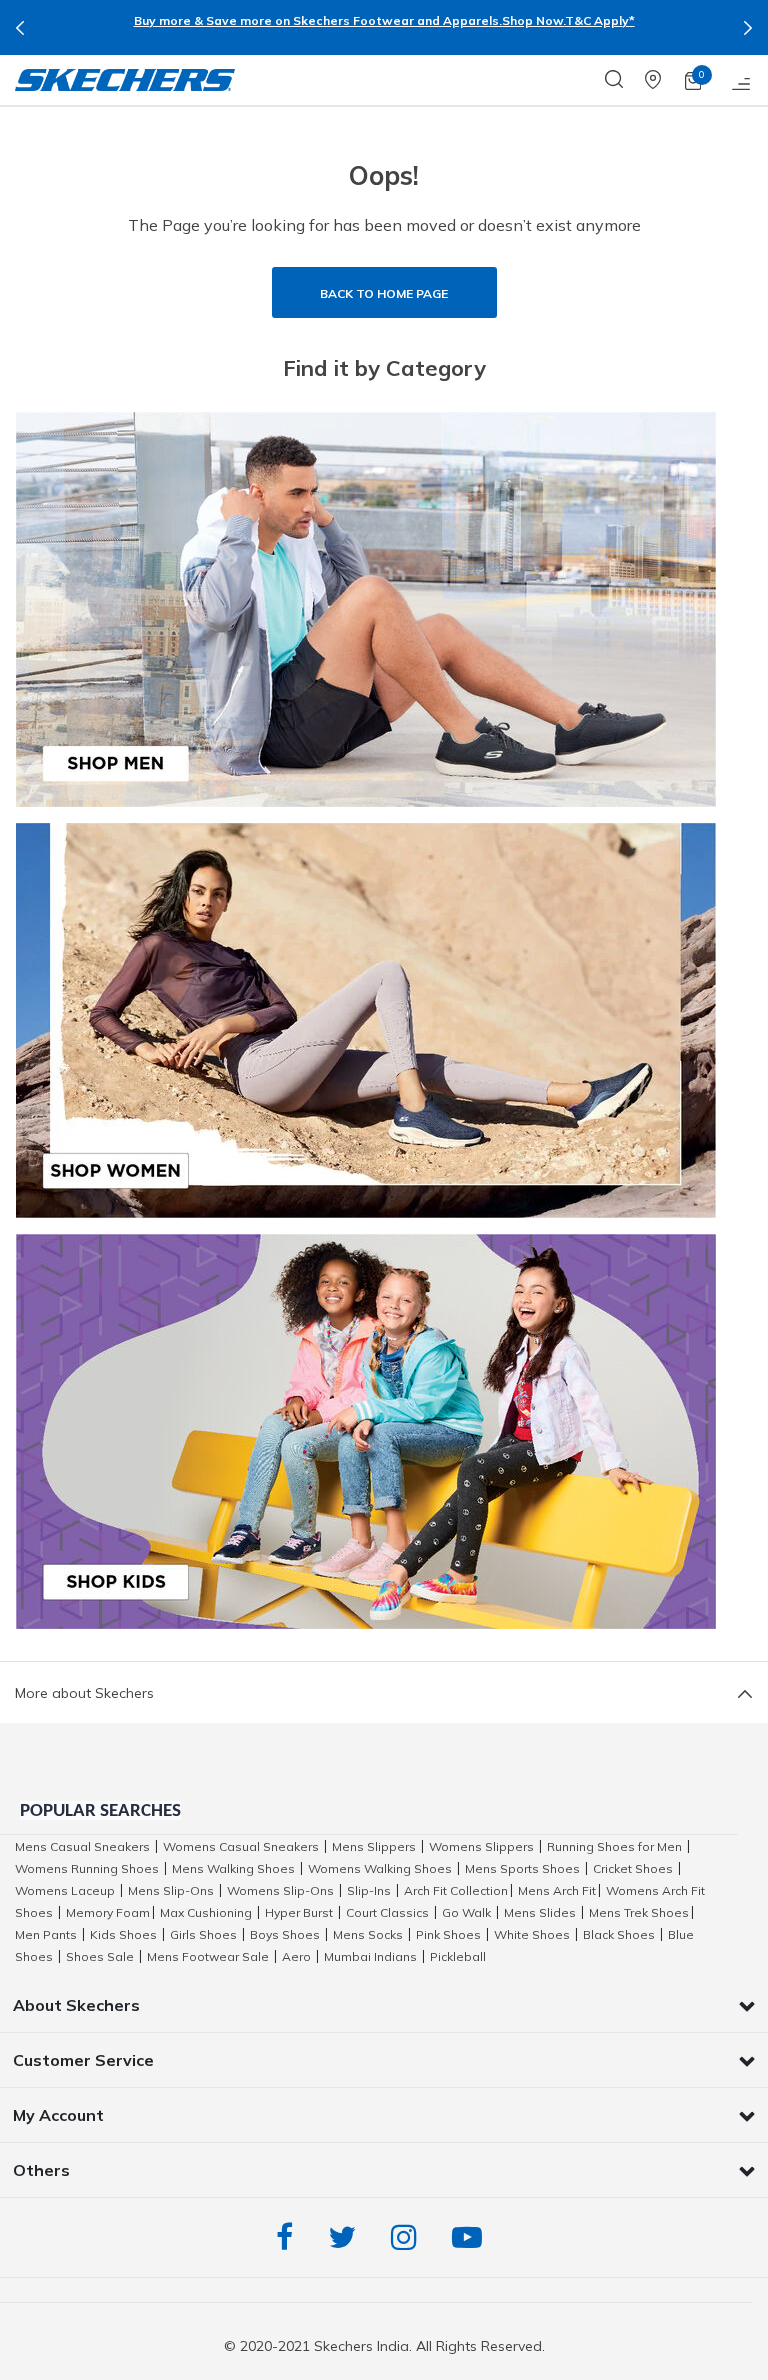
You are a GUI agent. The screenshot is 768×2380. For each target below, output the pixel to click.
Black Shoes (619, 1934)
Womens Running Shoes (87, 1868)
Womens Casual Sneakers (241, 1846)
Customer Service (83, 2060)
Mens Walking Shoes (233, 1868)
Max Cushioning (206, 1912)
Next (748, 28)
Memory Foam (108, 1912)
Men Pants (46, 1934)
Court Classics (387, 1912)
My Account (58, 2115)
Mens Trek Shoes (639, 1912)
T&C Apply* (600, 20)
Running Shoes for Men (614, 1846)
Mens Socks (368, 1934)
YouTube (472, 2237)
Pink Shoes (448, 1934)
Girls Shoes (203, 1934)
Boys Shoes (285, 1934)
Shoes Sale (100, 1956)
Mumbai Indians (370, 1956)
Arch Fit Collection (456, 1890)
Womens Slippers (481, 1846)
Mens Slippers (374, 1846)
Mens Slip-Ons (171, 1890)
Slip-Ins (369, 1890)
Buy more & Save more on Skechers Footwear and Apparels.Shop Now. (349, 20)
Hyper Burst (299, 1912)
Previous (20, 28)
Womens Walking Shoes (380, 1868)
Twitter (347, 2237)
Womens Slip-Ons (280, 1890)
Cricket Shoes (633, 1868)
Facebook (289, 2237)
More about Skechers (84, 1693)
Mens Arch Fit (557, 1890)
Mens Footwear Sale (208, 1956)
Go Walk (466, 1912)
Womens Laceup (65, 1890)
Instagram (409, 2237)
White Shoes (532, 1934)
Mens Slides (540, 1912)
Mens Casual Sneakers (82, 1846)
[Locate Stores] (665, 80)
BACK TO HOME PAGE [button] (384, 293)
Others (41, 2170)
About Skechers (76, 2005)
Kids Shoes (123, 1934)
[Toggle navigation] (742, 80)
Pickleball (458, 1956)
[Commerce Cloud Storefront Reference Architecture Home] (125, 80)
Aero (296, 1956)
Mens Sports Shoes (522, 1868)
